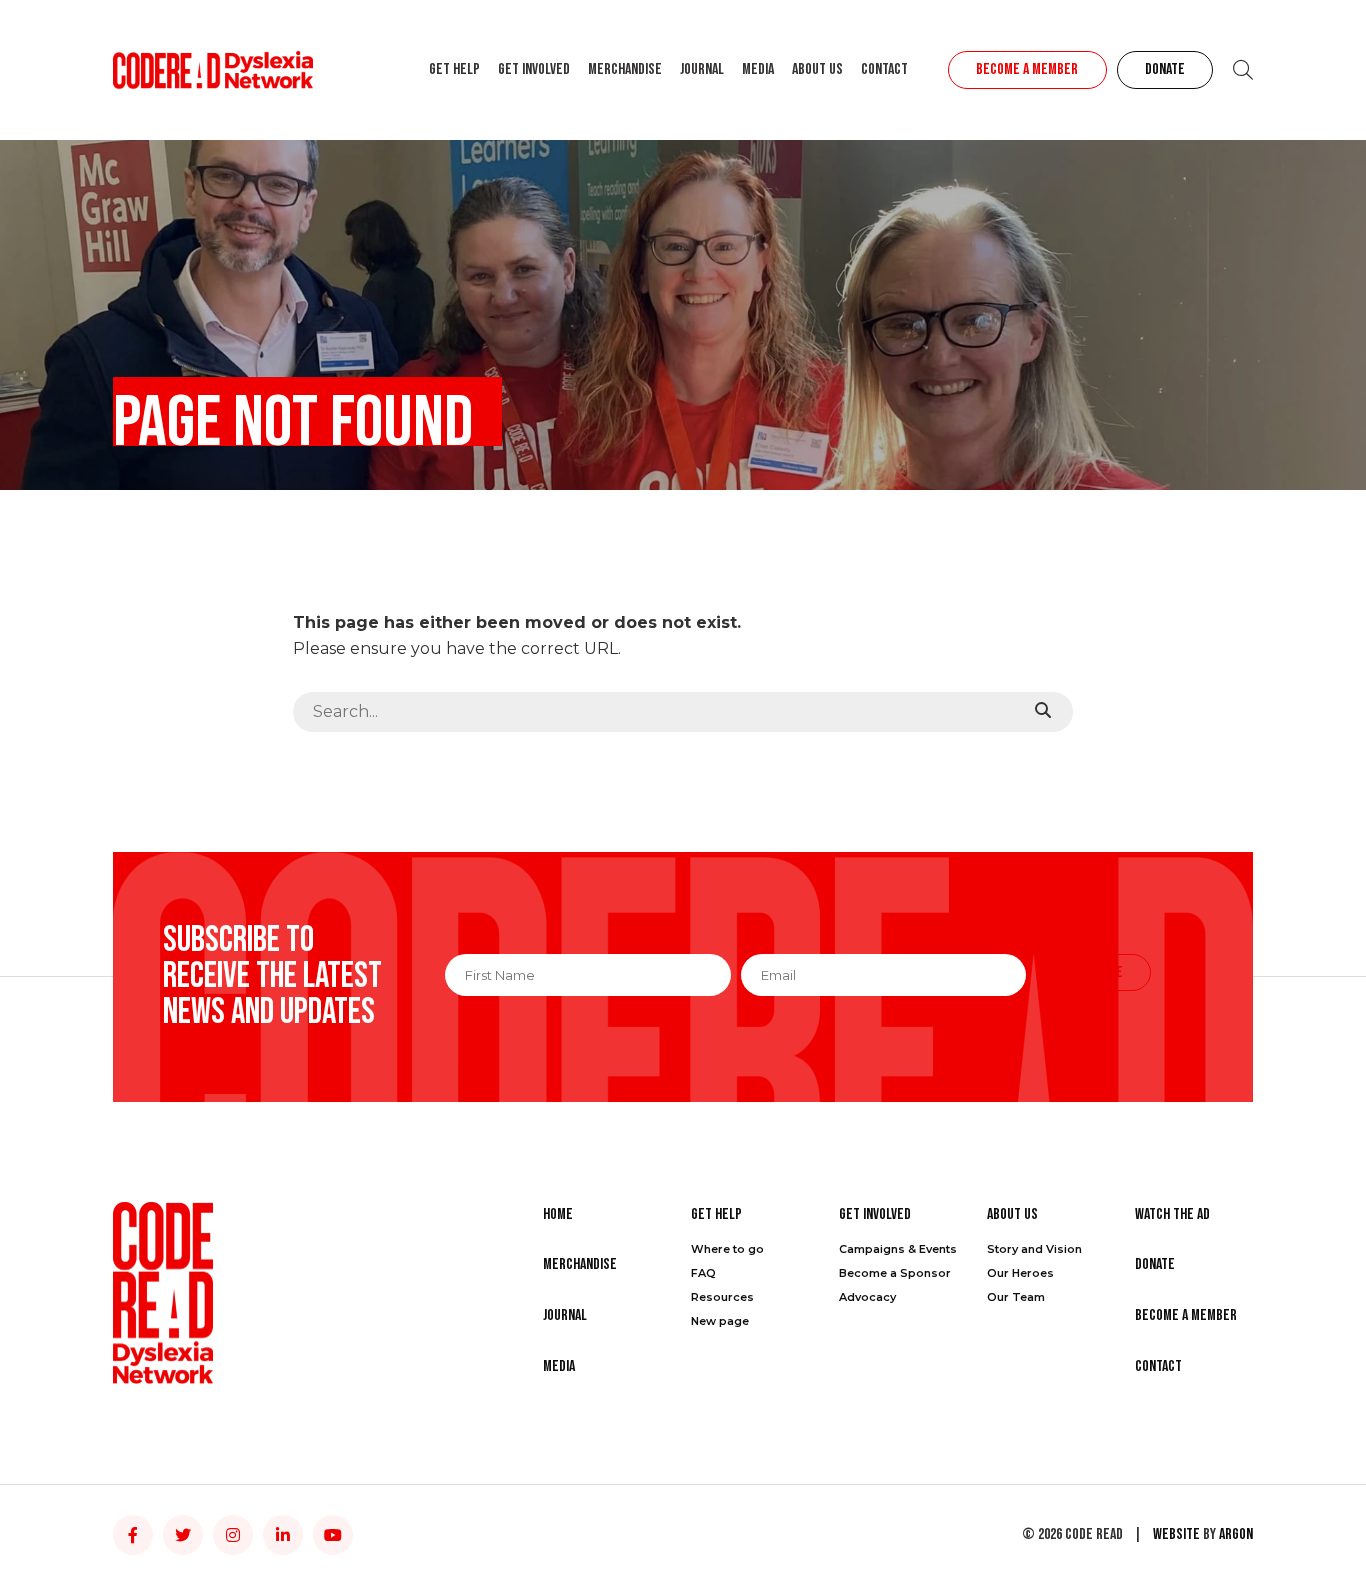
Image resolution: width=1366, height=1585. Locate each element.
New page (720, 1321)
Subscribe (1093, 972)
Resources (722, 1297)
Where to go (727, 1249)
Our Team (1016, 1297)
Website (1176, 1534)
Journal (702, 69)
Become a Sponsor (895, 1273)
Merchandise (625, 69)
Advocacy (867, 1297)
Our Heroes (1020, 1273)
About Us (817, 69)
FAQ (703, 1273)
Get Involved (534, 69)
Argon (1236, 1534)
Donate (1165, 69)
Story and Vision (1034, 1249)
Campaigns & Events (898, 1249)
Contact (884, 69)
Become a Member (1027, 69)
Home (558, 1214)
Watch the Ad (1172, 1214)
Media (758, 69)
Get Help (454, 69)
